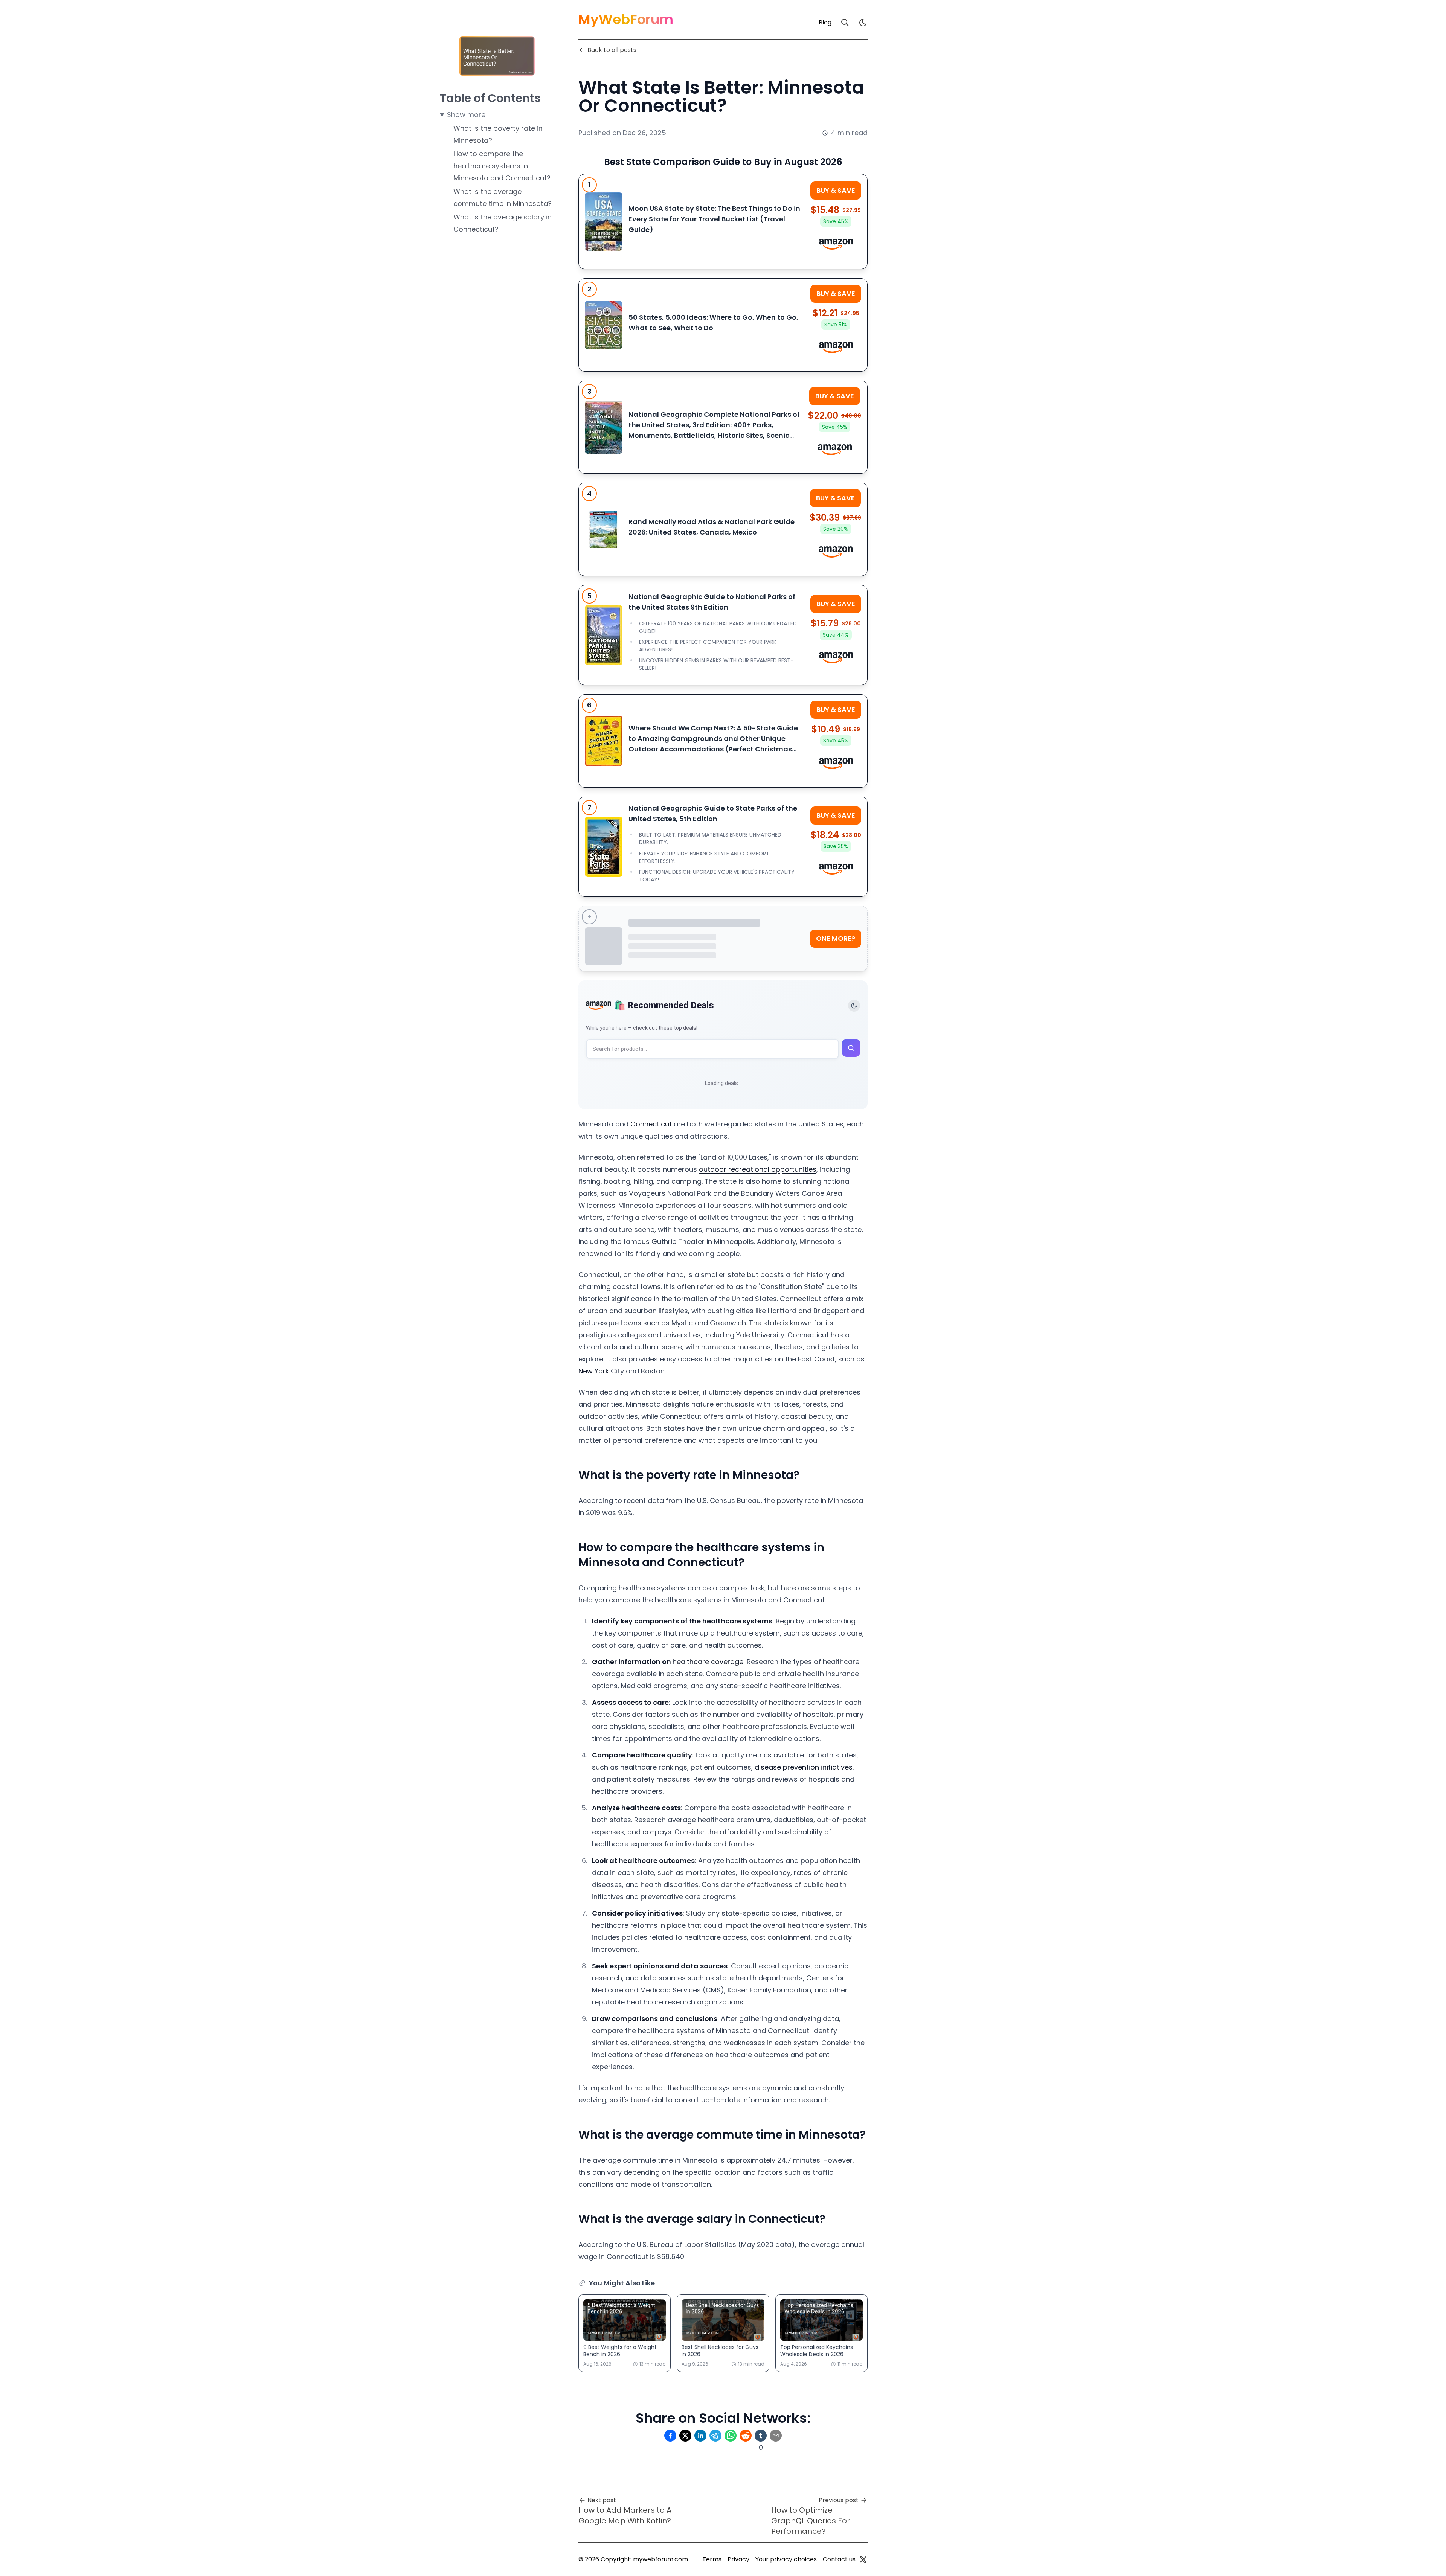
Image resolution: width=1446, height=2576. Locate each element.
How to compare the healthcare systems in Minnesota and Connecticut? (502, 166)
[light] (863, 23)
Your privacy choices (786, 2559)
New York (594, 1371)
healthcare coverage (708, 1662)
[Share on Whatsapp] (731, 2436)
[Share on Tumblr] (761, 2436)
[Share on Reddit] (746, 2436)
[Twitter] (863, 2559)
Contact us (839, 2559)
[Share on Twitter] (685, 2436)
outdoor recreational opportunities (758, 1169)
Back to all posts (612, 50)
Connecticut (651, 1124)
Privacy (738, 2559)
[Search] (845, 23)
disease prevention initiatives (804, 1767)
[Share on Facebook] (670, 2436)
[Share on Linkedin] (700, 2436)
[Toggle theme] (854, 1006)
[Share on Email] (776, 2436)
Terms (712, 2559)
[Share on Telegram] (715, 2436)
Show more (466, 115)
